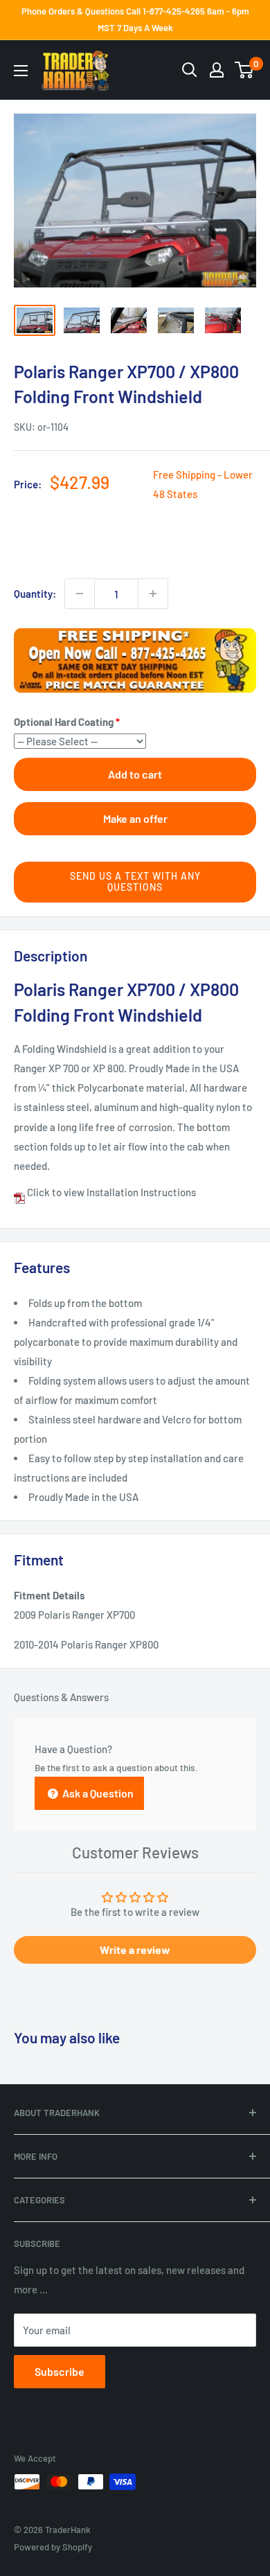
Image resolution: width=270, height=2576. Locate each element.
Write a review (135, 1949)
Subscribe (60, 2371)
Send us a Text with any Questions (135, 882)
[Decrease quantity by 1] (80, 594)
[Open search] (190, 70)
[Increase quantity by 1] (153, 594)
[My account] (217, 70)
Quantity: (35, 594)
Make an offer (135, 818)
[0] (245, 70)
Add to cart (135, 774)
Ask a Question (97, 1793)
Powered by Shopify (53, 2547)
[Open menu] (21, 71)
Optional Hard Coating (64, 722)
